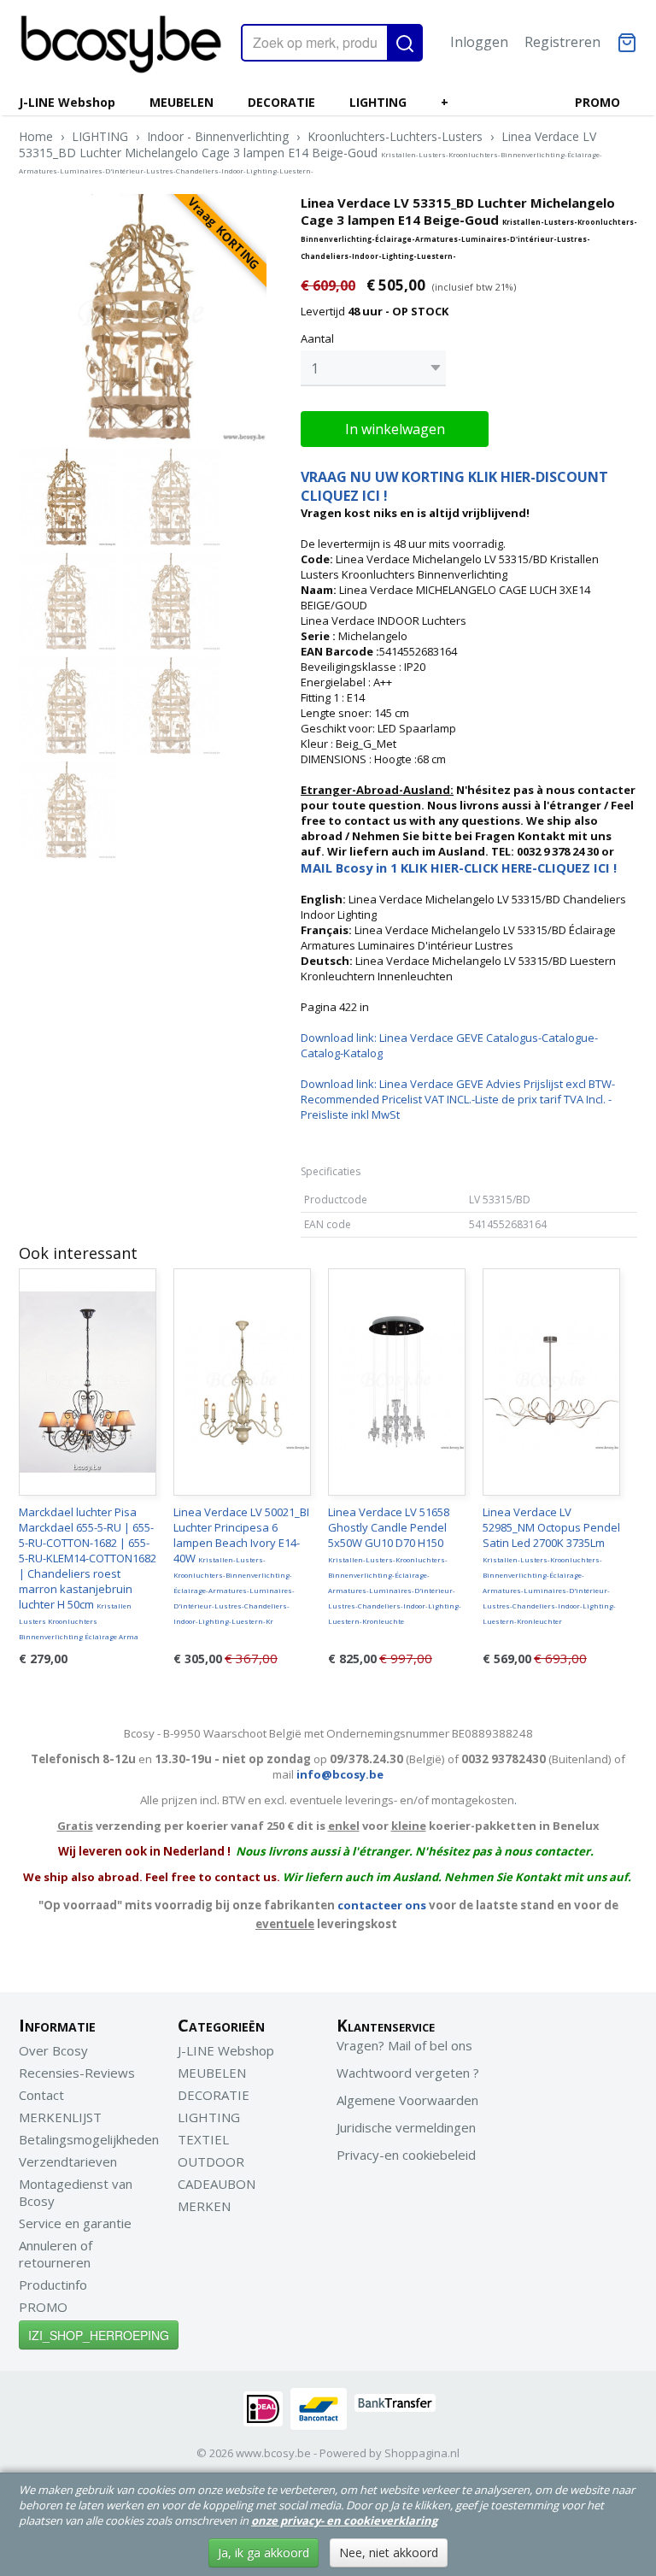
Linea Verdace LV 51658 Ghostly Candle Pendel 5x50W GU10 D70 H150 (395, 1565)
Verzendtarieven (68, 2161)
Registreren (562, 42)
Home (36, 136)
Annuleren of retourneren (56, 2254)
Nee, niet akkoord (389, 2552)
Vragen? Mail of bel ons (404, 2045)
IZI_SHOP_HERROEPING (99, 2335)
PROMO (597, 102)
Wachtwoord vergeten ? (408, 2073)
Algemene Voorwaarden (407, 2100)
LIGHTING (378, 102)
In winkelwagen (395, 429)
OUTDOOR (211, 2161)
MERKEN (204, 2206)
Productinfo (53, 2285)
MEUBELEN (182, 102)
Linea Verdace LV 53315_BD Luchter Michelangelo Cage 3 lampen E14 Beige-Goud (310, 152)
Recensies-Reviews (77, 2073)
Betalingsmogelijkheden (89, 2139)
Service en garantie (75, 2223)
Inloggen (479, 42)
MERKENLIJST (60, 2117)
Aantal (317, 338)
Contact (41, 2095)
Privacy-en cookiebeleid (406, 2155)
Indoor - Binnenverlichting (218, 136)
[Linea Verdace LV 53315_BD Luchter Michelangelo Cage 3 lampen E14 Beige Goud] (143, 318)
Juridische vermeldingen (406, 2127)
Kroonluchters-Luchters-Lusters (395, 136)
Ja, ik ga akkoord (264, 2552)
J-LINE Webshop (67, 102)
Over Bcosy (53, 2050)
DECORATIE (281, 102)
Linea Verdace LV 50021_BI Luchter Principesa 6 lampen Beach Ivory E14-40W (241, 1565)
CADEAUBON (217, 2184)
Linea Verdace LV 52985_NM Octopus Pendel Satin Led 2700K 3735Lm (551, 1565)
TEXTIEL (203, 2139)
